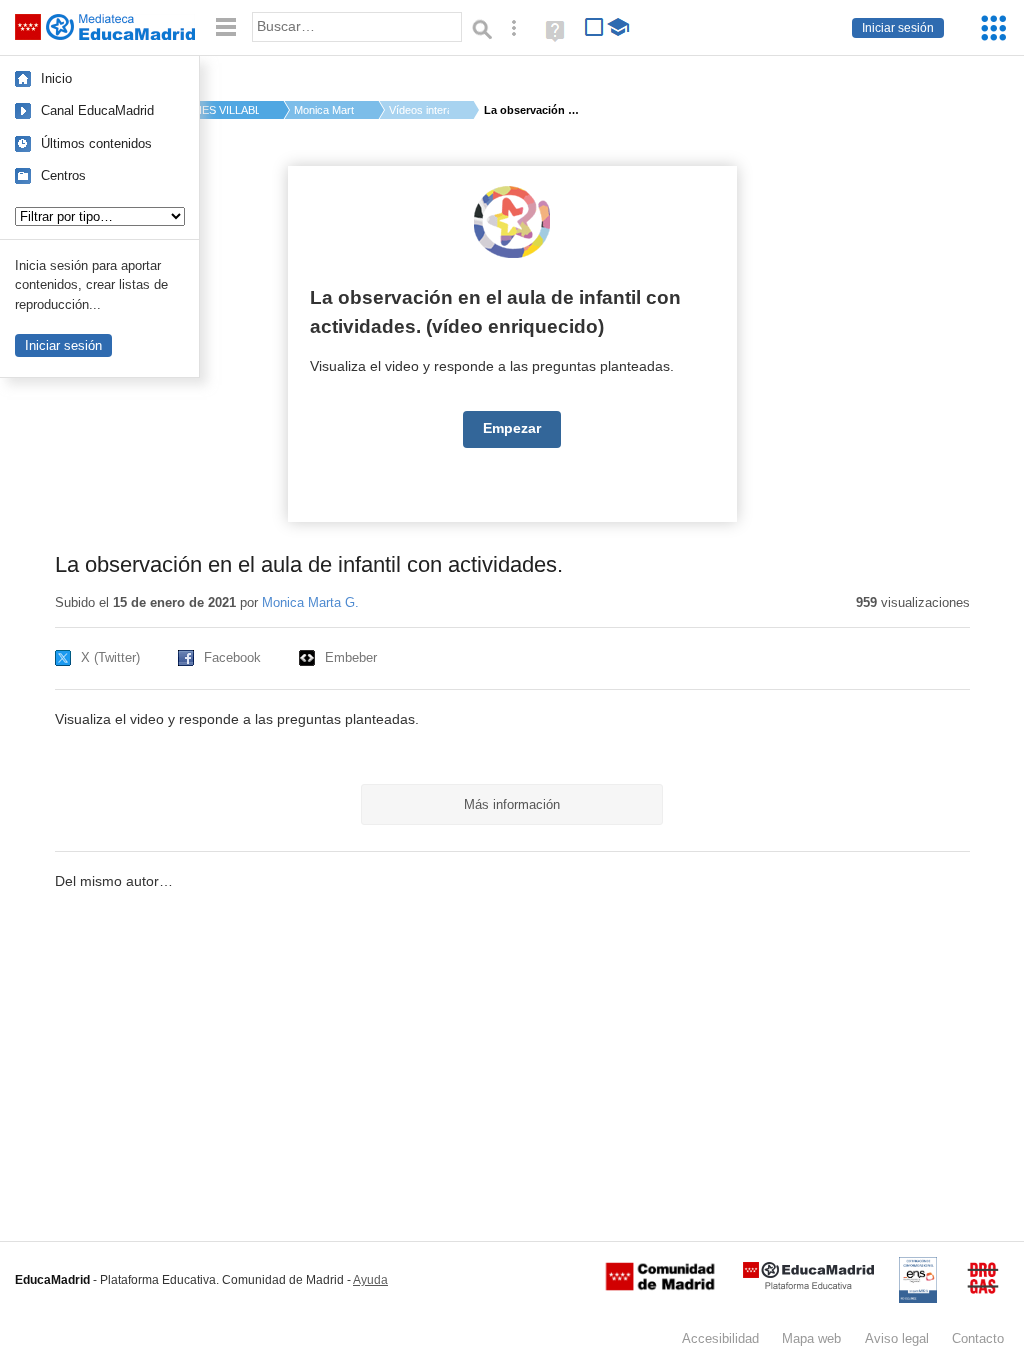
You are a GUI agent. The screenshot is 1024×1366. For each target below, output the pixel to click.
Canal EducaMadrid (97, 110)
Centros (63, 175)
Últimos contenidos (96, 143)
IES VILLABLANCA (229, 110)
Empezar (512, 428)
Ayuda (370, 1280)
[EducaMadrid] (808, 1285)
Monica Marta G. (324, 110)
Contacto (978, 1338)
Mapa (811, 1338)
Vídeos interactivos (419, 110)
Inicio (56, 78)
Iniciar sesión (898, 28)
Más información (512, 804)
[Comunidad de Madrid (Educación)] (660, 1286)
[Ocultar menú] (226, 27)
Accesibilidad (720, 1338)
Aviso (897, 1338)
